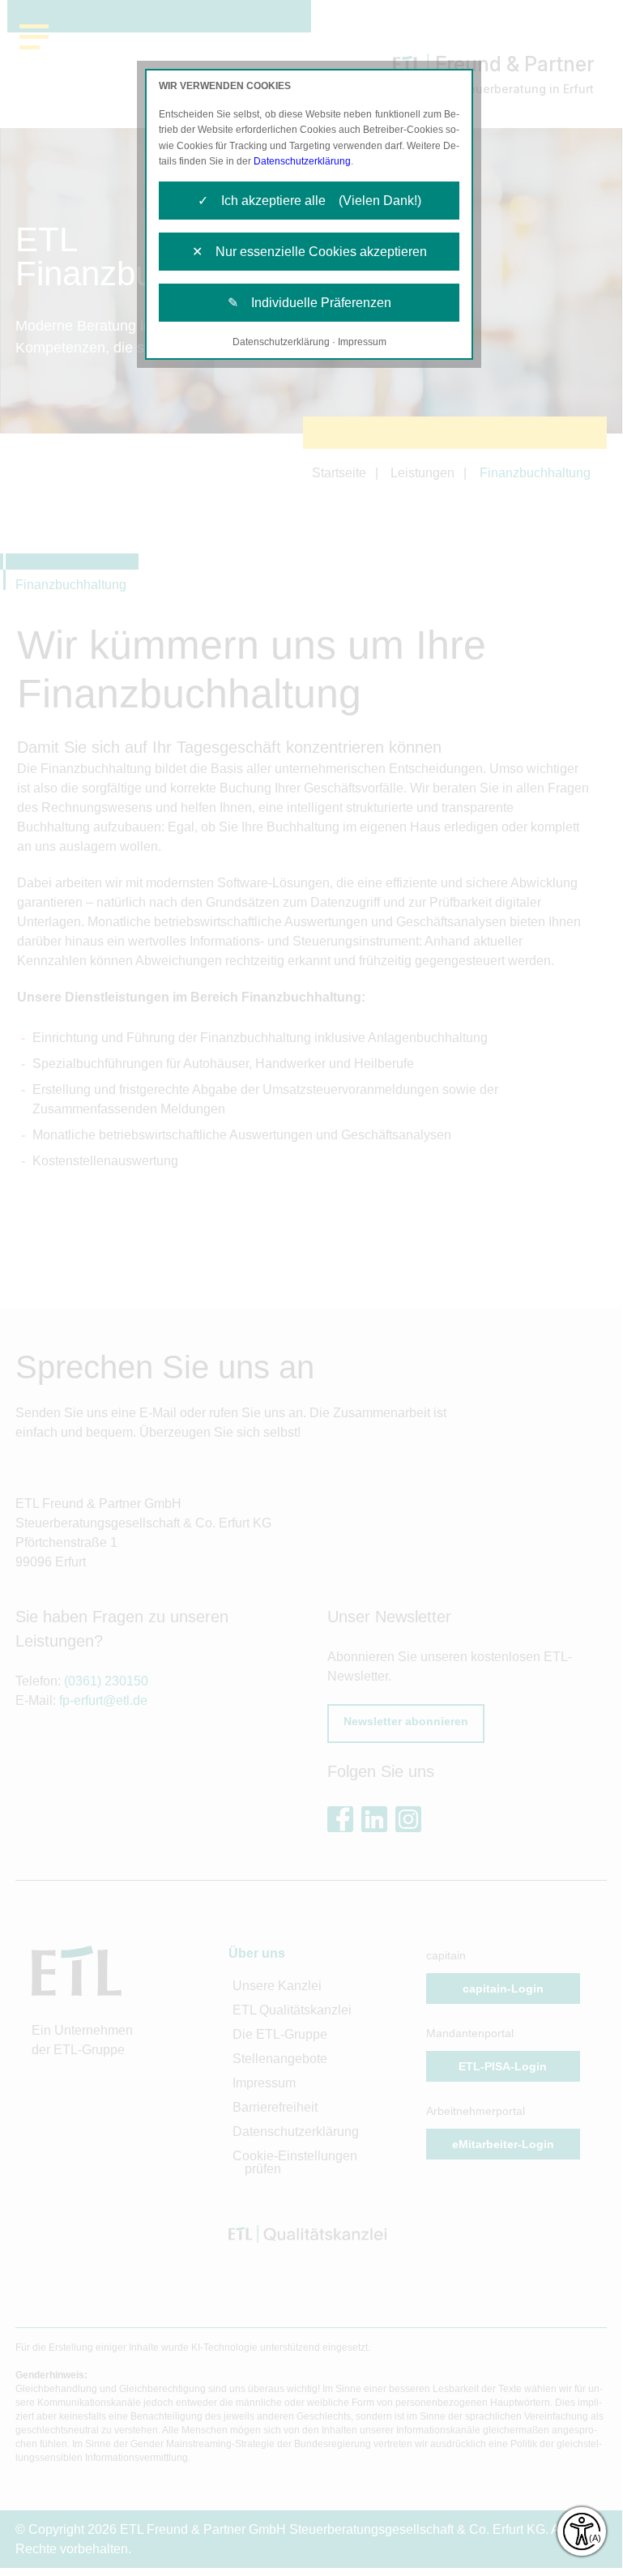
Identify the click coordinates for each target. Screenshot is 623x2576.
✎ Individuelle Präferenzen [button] (309, 303)
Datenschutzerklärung (302, 161)
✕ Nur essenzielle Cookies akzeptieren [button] (309, 252)
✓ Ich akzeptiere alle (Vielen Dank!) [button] (309, 201)
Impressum (362, 342)
